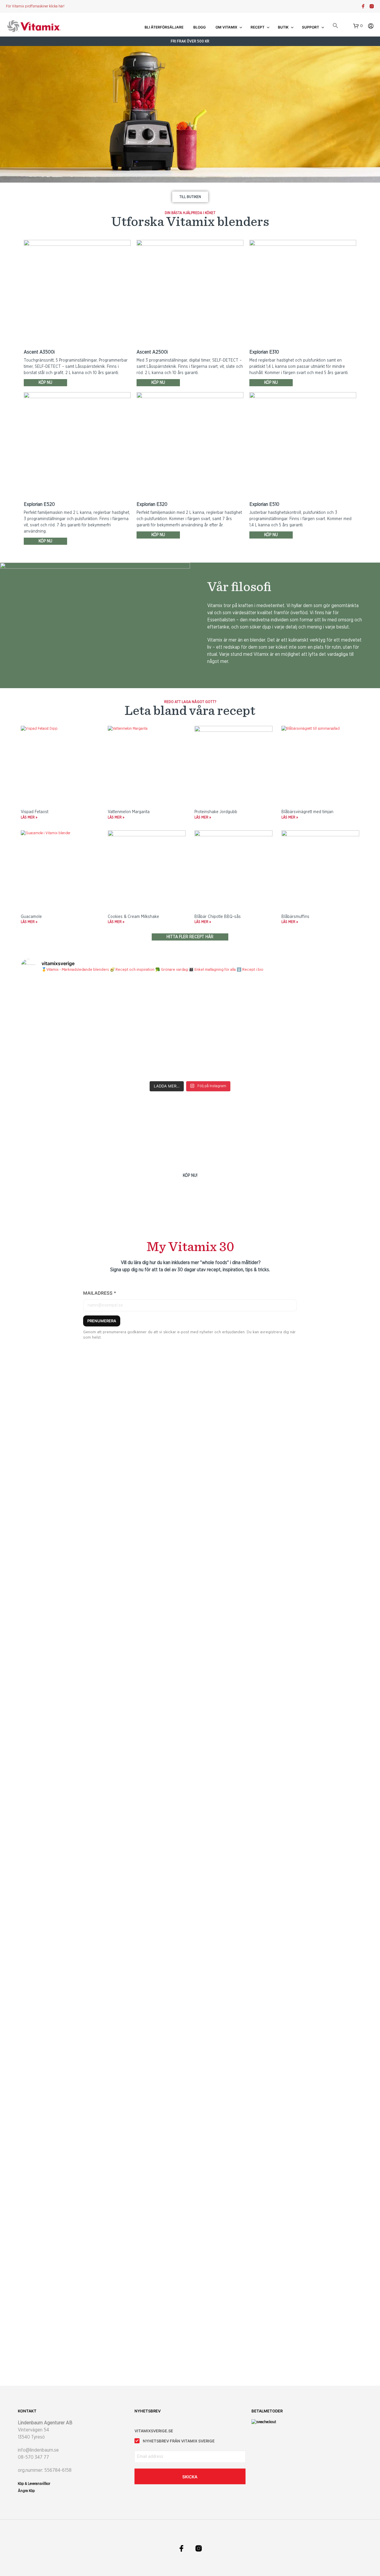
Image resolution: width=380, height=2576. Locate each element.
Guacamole (31, 917)
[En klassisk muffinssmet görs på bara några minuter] (318, 1004)
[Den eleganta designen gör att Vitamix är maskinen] (233, 1004)
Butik (283, 27)
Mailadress (100, 1293)
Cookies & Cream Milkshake (133, 917)
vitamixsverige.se (154, 2431)
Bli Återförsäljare (164, 27)
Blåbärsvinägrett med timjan (307, 812)
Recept (258, 27)
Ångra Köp (26, 2491)
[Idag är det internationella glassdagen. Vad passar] (233, 1053)
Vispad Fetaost (35, 812)
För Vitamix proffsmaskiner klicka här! (35, 6)
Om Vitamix (226, 27)
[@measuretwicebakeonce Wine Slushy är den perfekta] (62, 1053)
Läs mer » (29, 817)
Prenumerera (102, 1321)
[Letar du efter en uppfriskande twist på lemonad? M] (318, 1053)
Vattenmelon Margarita (129, 812)
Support (311, 27)
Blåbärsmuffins (295, 917)
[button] (335, 26)
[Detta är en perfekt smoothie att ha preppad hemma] (148, 1004)
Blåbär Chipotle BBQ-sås (218, 917)
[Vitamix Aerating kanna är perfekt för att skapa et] (62, 1004)
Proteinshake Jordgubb (216, 812)
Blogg (199, 27)
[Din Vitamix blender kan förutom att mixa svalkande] (148, 1053)
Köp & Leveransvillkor (34, 2484)
